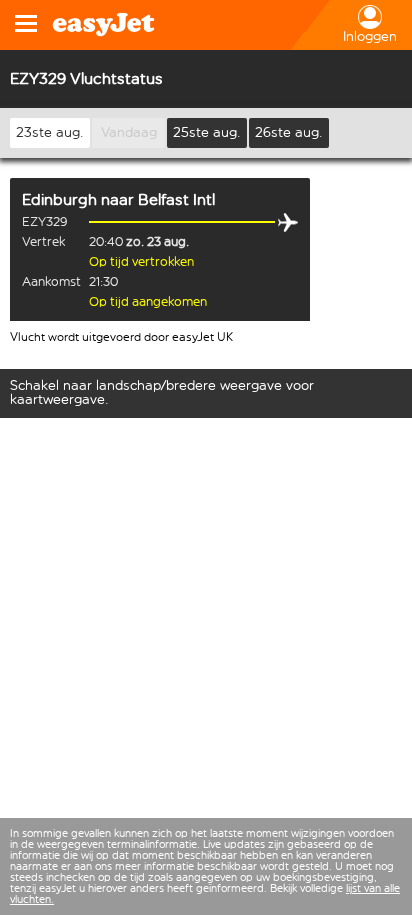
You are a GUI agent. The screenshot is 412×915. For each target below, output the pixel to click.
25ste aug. (207, 132)
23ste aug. (50, 132)
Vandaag (129, 132)
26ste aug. (289, 132)
